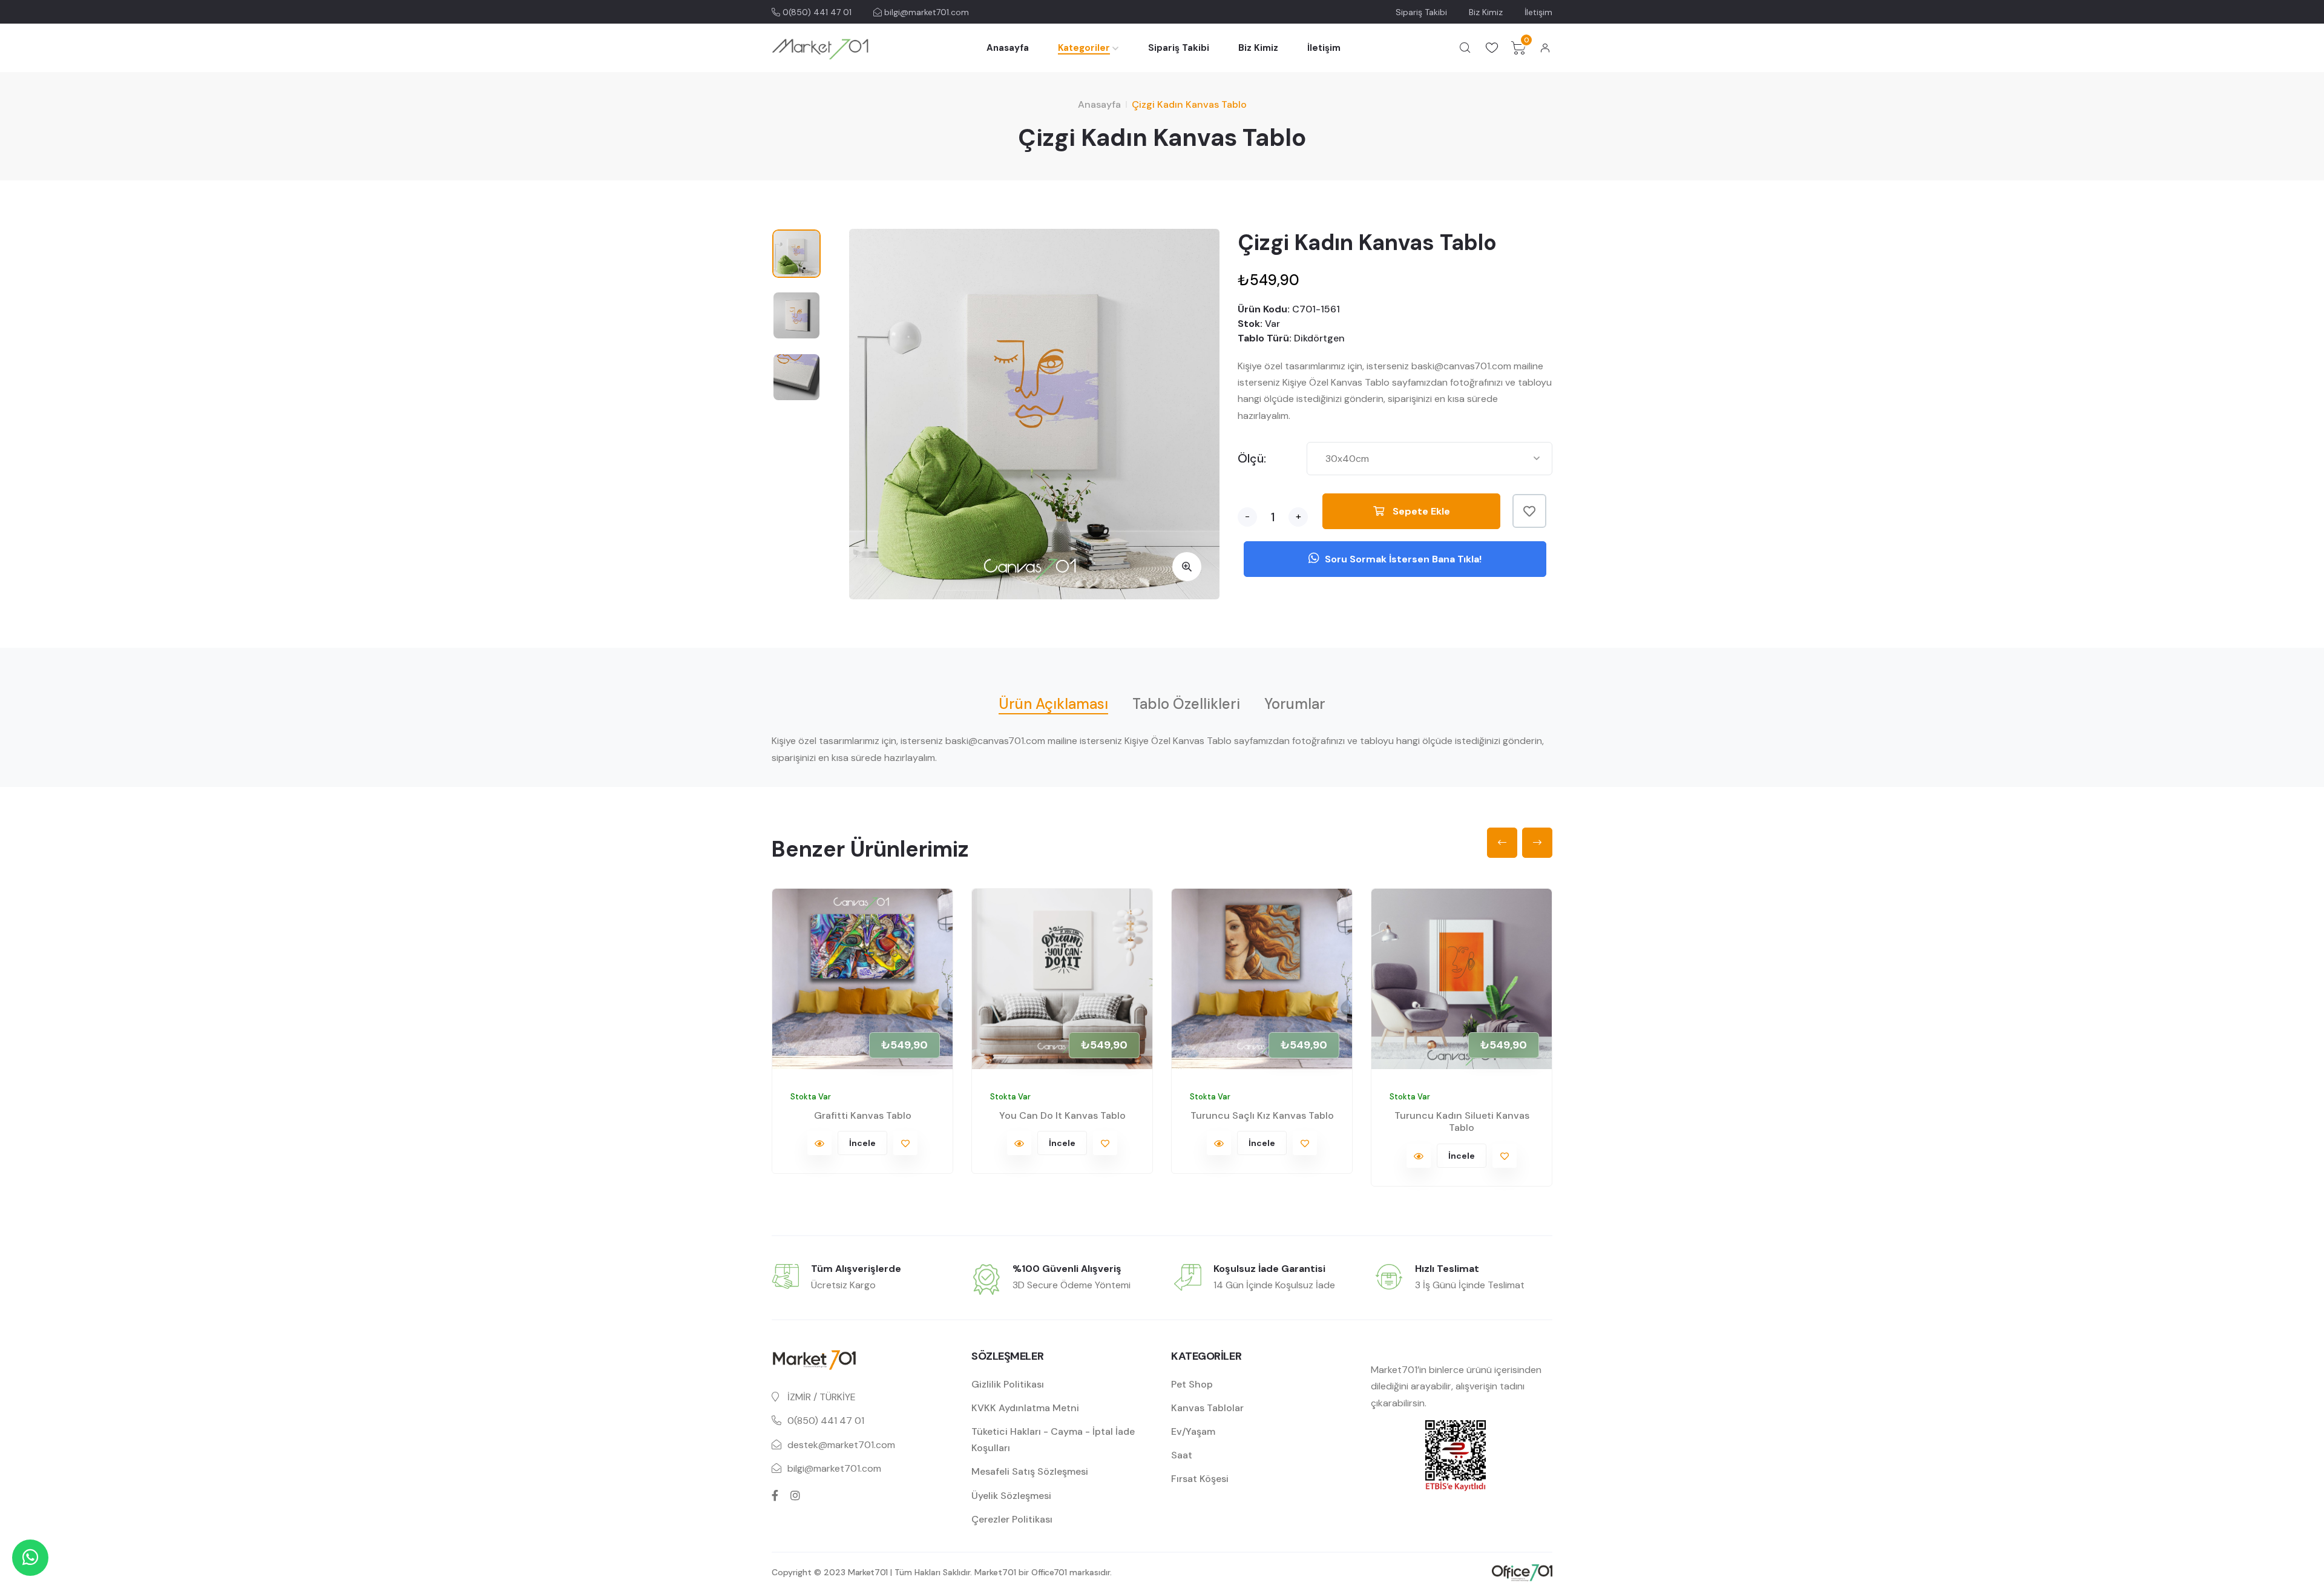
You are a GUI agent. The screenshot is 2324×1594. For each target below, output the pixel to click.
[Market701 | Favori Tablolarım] (1492, 48)
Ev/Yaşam (1193, 1431)
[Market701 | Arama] (1465, 48)
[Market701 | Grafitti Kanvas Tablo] (862, 979)
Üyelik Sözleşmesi (1011, 1496)
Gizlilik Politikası (1008, 1384)
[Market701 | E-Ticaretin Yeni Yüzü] (820, 48)
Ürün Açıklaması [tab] (1053, 704)
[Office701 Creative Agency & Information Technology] (1522, 1572)
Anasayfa (1008, 48)
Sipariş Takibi (1421, 12)
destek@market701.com (841, 1445)
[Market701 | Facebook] (775, 1495)
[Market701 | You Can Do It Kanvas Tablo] (1062, 979)
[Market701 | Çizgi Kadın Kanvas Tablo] (1187, 567)
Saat (1182, 1455)
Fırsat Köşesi (1200, 1479)
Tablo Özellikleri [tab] (1186, 704)
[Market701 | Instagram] (795, 1495)
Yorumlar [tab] (1295, 704)
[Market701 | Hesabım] (1545, 48)
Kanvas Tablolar (1207, 1408)
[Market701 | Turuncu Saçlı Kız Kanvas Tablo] (1262, 979)
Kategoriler (1084, 48)
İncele (862, 1143)
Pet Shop (1192, 1384)
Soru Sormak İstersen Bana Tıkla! (1402, 559)
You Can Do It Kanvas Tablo (1062, 1115)
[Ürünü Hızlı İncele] (819, 1143)
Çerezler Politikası (1012, 1519)
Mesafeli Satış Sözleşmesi (1030, 1471)
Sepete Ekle (1420, 511)
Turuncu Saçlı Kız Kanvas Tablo (1262, 1115)
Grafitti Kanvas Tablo (863, 1115)
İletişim (1538, 12)
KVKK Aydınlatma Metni (1025, 1408)
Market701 (868, 1572)
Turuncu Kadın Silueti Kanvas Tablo (1462, 1122)
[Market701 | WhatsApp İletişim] (30, 1558)
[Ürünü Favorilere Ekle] (1529, 511)
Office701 (1049, 1572)
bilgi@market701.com (925, 12)
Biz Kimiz (1486, 12)
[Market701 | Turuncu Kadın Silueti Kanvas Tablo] (1462, 979)
